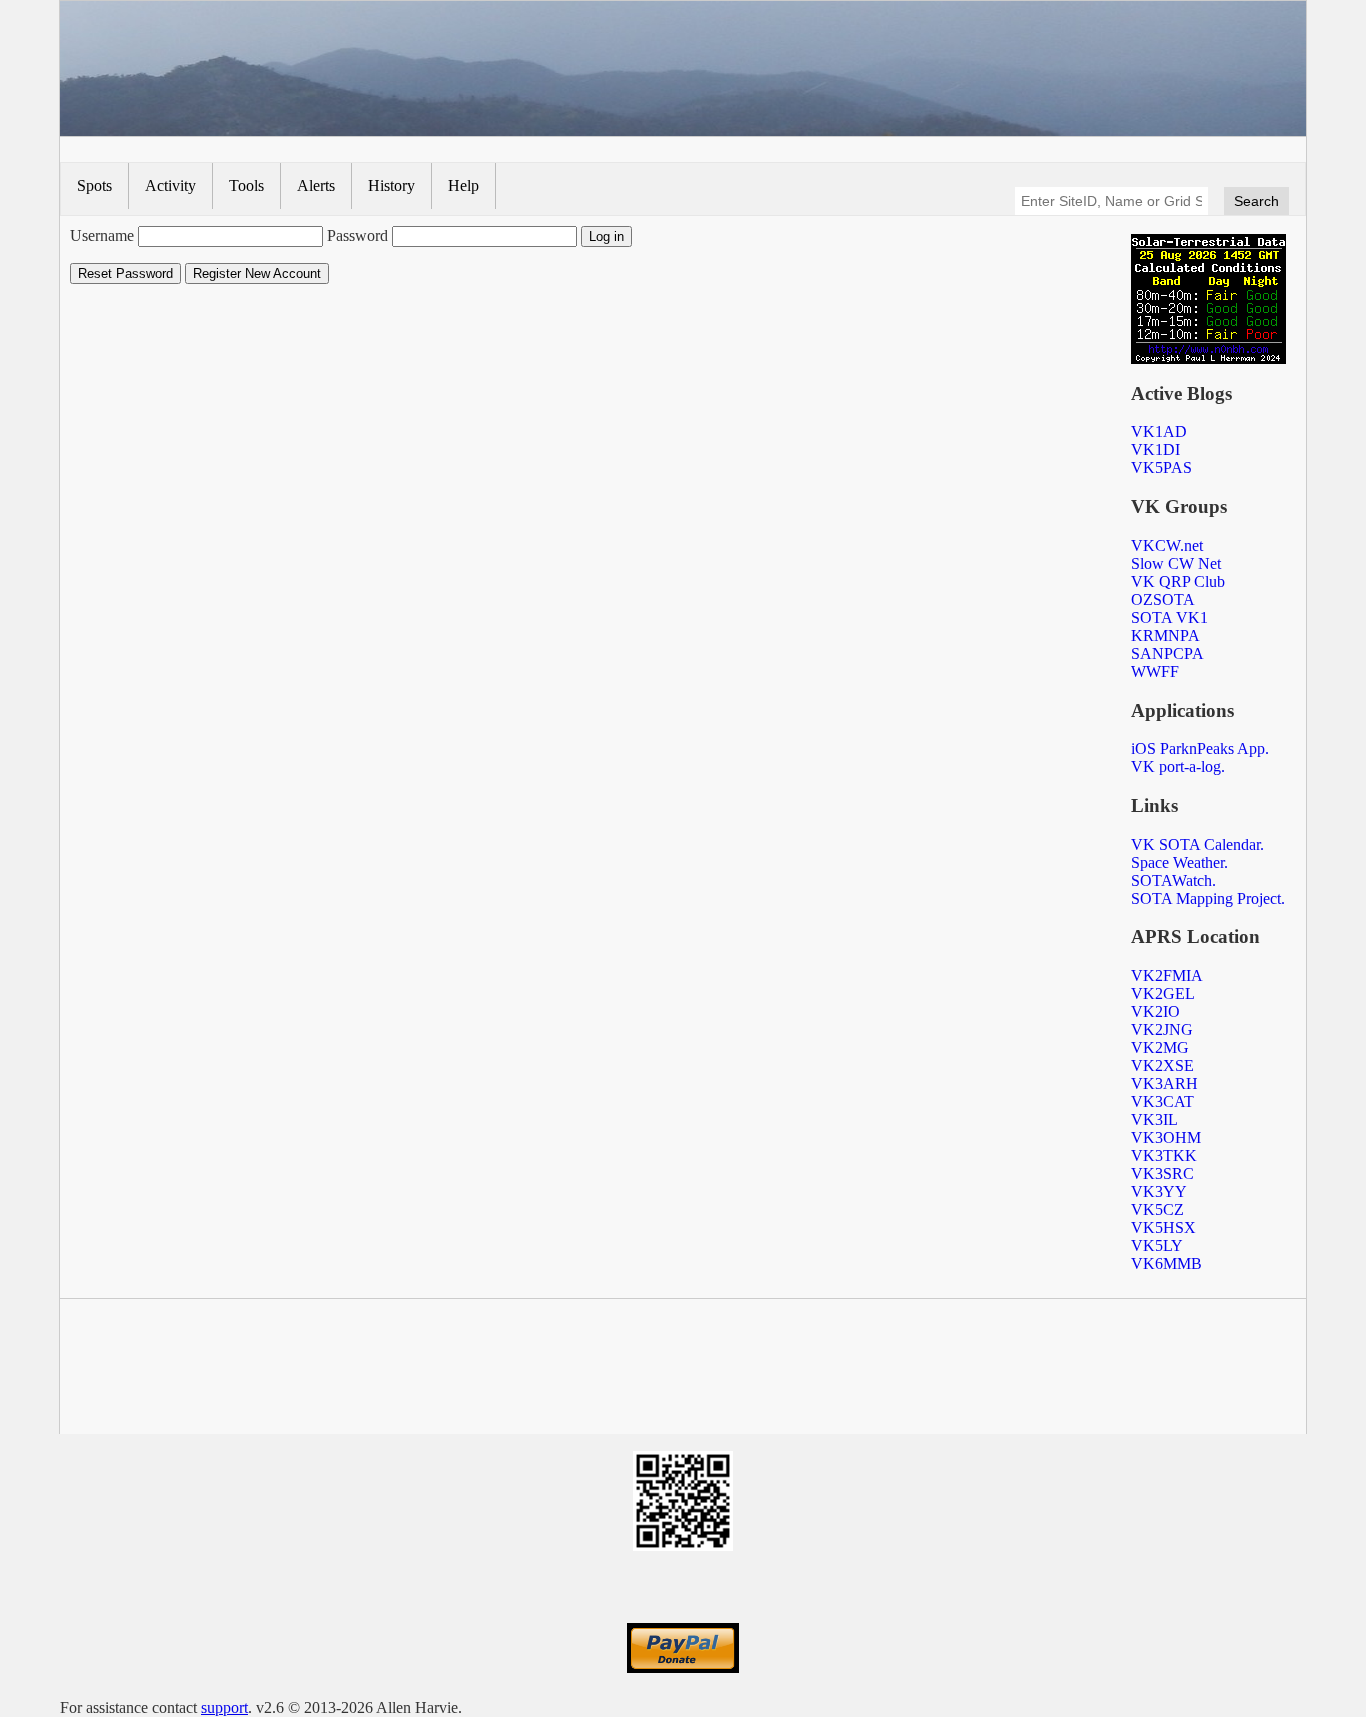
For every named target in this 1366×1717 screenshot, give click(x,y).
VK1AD (1159, 431)
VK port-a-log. (1178, 766)
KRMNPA (1165, 635)
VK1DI (1155, 449)
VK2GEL (1163, 993)
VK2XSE (1162, 1065)
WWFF (1155, 671)
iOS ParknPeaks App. (1200, 748)
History (391, 185)
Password (357, 235)
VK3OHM (1166, 1137)
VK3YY (1159, 1191)
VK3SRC (1162, 1173)
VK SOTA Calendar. (1197, 844)
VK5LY (1157, 1245)
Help (463, 185)
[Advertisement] (683, 1370)
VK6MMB (1166, 1263)
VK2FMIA (1167, 975)
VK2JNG (1162, 1029)
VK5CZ (1157, 1209)
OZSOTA (1163, 599)
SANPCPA (1167, 653)
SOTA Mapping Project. (1208, 898)
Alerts (316, 185)
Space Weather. (1179, 862)
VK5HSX (1163, 1227)
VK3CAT (1162, 1101)
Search (1256, 201)
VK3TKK (1164, 1155)
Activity (170, 185)
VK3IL (1154, 1119)
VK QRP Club (1178, 581)
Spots (94, 185)
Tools (246, 185)
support (224, 1707)
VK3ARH (1164, 1083)
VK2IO (1155, 1011)
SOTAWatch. (1173, 880)
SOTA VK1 (1169, 617)
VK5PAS (1161, 467)
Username (102, 235)
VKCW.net (1167, 545)
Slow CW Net (1176, 563)
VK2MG (1160, 1047)
